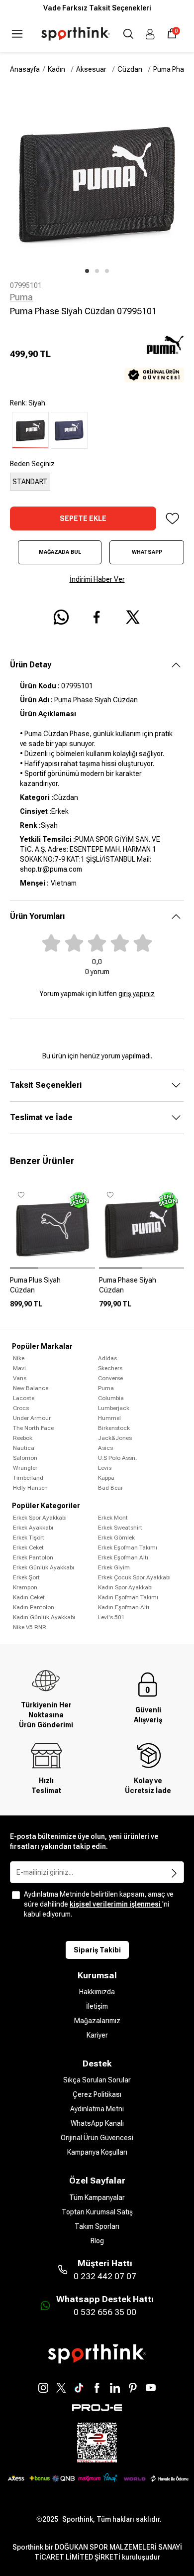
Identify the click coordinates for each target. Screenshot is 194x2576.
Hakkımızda (97, 1992)
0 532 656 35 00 (105, 2312)
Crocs (21, 1408)
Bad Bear (110, 1488)
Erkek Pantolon (33, 1557)
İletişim (97, 2006)
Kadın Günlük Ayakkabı (44, 1617)
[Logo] (76, 34)
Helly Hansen (30, 1488)
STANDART (30, 482)
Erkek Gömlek (116, 1538)
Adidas (107, 1358)
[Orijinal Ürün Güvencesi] (154, 375)
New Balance (31, 1388)
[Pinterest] (133, 2388)
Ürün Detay (31, 665)
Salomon (25, 1458)
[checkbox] (16, 1895)
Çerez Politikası (97, 2094)
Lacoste (24, 1398)
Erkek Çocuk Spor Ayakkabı (134, 1577)
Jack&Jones (115, 1438)
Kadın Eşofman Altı (124, 1607)
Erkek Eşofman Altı (123, 1557)
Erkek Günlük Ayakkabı (44, 1567)
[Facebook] (97, 2388)
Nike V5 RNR (30, 1627)
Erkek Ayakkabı (33, 1528)
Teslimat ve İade (41, 1117)
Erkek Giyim (114, 1567)
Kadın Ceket (29, 1597)
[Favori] (172, 518)
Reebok (23, 1438)
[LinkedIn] (115, 2388)
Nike (19, 1358)
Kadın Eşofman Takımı (128, 1597)
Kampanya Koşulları (97, 2152)
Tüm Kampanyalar (97, 2197)
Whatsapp (147, 552)
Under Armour (32, 1418)
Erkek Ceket (28, 1547)
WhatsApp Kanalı (97, 2123)
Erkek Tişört (29, 1538)
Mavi (19, 1368)
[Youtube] (151, 2388)
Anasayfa (25, 69)
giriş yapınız (137, 994)
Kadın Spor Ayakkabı (125, 1587)
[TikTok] (79, 2388)
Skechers (110, 1368)
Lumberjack (114, 1408)
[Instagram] (43, 2388)
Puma (21, 297)
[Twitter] (61, 2388)
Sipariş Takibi (97, 1950)
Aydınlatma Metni (97, 2109)
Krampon (25, 1587)
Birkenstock (114, 1428)
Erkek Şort (26, 1577)
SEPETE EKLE (83, 518)
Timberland (28, 1478)
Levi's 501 (111, 1617)
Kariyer (97, 2035)
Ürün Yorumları (37, 916)
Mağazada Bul (60, 552)
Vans (20, 1378)
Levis (105, 1468)
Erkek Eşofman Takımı (128, 1547)
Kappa (106, 1478)
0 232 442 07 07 (105, 2276)
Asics (105, 1448)
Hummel (109, 1418)
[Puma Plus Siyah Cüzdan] (52, 1289)
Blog (97, 2241)
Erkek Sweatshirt (120, 1528)
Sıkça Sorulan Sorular (97, 2080)
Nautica (24, 1448)
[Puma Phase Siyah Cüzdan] (142, 1289)
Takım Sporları (97, 2226)
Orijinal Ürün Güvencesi (97, 2138)
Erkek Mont (113, 1518)
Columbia (111, 1398)
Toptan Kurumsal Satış (97, 2212)
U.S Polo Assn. (117, 1458)
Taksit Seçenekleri (46, 1085)
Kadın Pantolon (34, 1607)
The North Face (33, 1428)
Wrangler (25, 1468)
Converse (110, 1378)
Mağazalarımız (97, 2021)
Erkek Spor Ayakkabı (40, 1518)
